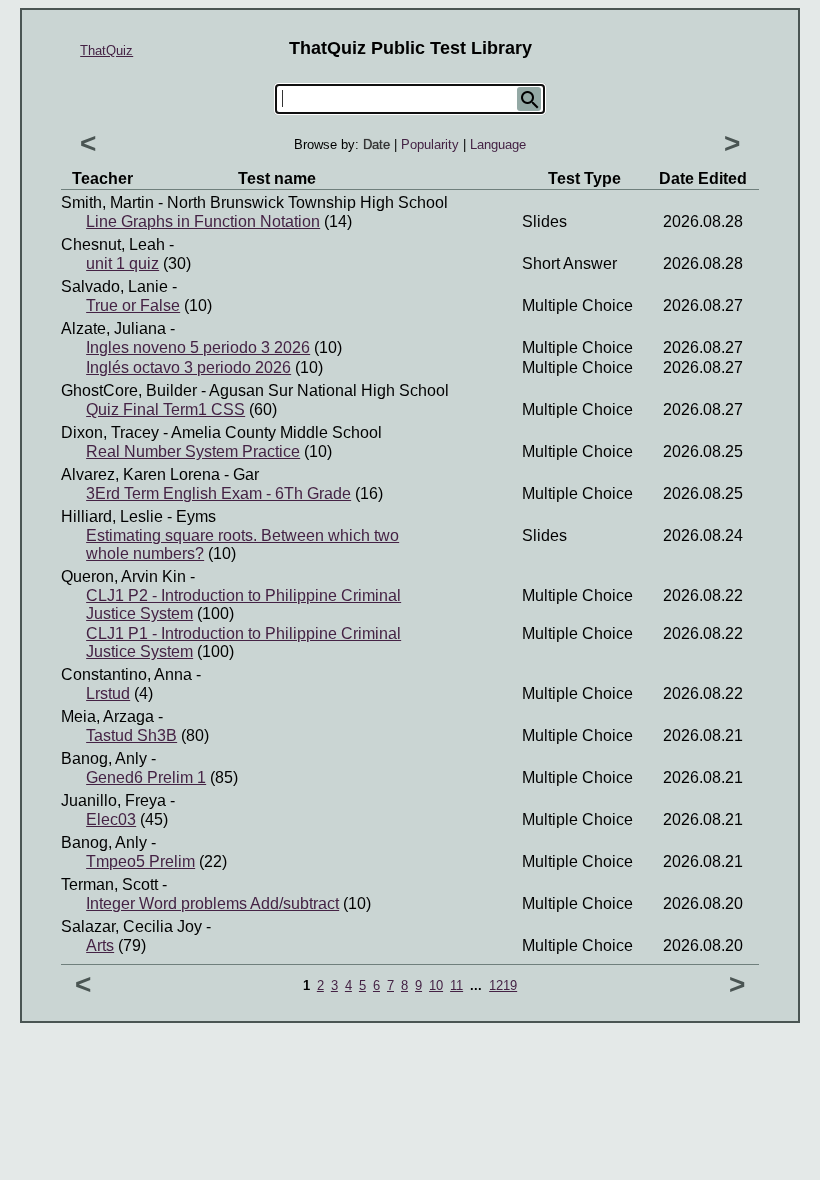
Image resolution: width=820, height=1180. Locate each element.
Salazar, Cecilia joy (131, 926)
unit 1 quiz (122, 263)
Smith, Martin (107, 202)
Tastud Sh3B (131, 735)
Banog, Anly (104, 758)
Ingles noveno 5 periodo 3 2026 (198, 347)
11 (456, 985)
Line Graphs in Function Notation (203, 221)
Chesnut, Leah (113, 244)
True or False (133, 305)
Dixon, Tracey (110, 432)
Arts (100, 945)
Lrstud (108, 693)
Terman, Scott (109, 884)
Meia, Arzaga (107, 716)
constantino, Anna (126, 674)
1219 (503, 985)
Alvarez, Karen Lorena (140, 474)
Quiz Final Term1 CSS (165, 409)
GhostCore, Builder (129, 390)
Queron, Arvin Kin (123, 576)
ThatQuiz (106, 50)
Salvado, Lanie (114, 286)
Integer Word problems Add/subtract (212, 903)
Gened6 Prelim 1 (146, 777)
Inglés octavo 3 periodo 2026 (188, 367)
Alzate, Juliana (113, 328)
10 (436, 985)
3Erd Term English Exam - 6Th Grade (218, 493)
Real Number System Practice (193, 451)
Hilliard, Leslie (112, 516)
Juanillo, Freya (113, 800)
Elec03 (111, 819)
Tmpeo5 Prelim (140, 861)
